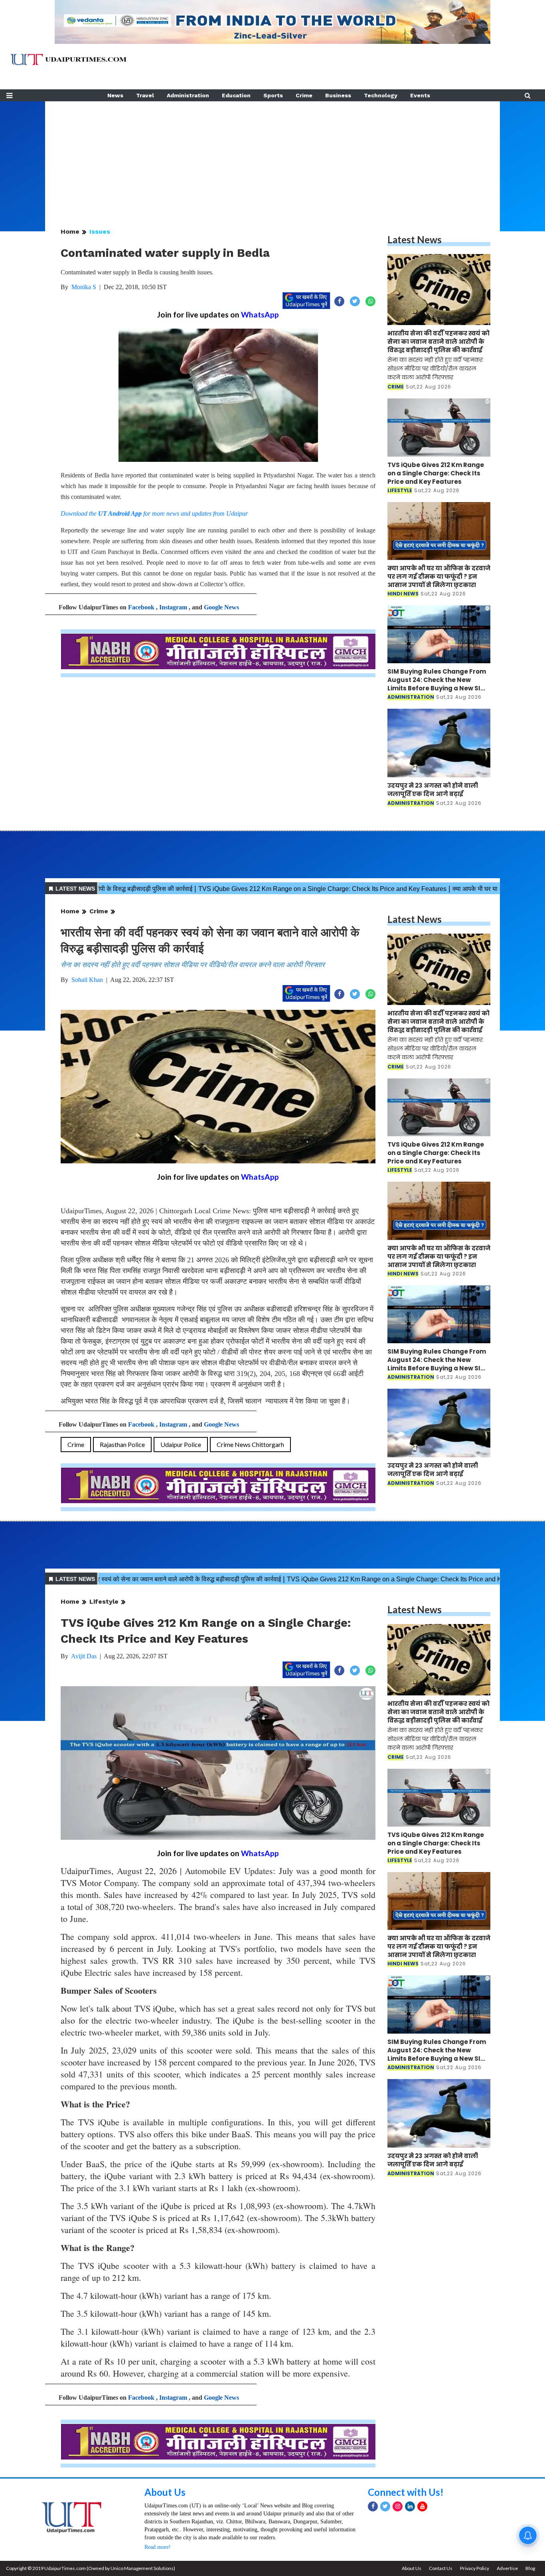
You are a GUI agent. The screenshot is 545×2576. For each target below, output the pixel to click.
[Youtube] (422, 2506)
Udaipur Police (181, 1444)
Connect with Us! (406, 2492)
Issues (100, 232)
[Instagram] (398, 2506)
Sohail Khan (87, 980)
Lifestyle (104, 1601)
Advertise (507, 2568)
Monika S (84, 287)
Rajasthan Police (122, 1444)
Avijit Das (84, 1656)
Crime (304, 95)
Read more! (158, 2547)
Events (420, 95)
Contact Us (441, 2568)
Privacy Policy (475, 2568)
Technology (381, 95)
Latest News (415, 239)
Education (236, 95)
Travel (145, 95)
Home (70, 232)
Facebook (141, 607)
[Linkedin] (410, 2506)
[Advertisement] (272, 157)
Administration (188, 95)
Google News (221, 607)
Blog (530, 2568)
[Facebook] (373, 2506)
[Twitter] (385, 2506)
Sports (273, 95)
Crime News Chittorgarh (250, 1444)
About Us (165, 2492)
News (115, 95)
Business (338, 95)
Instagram (173, 607)
